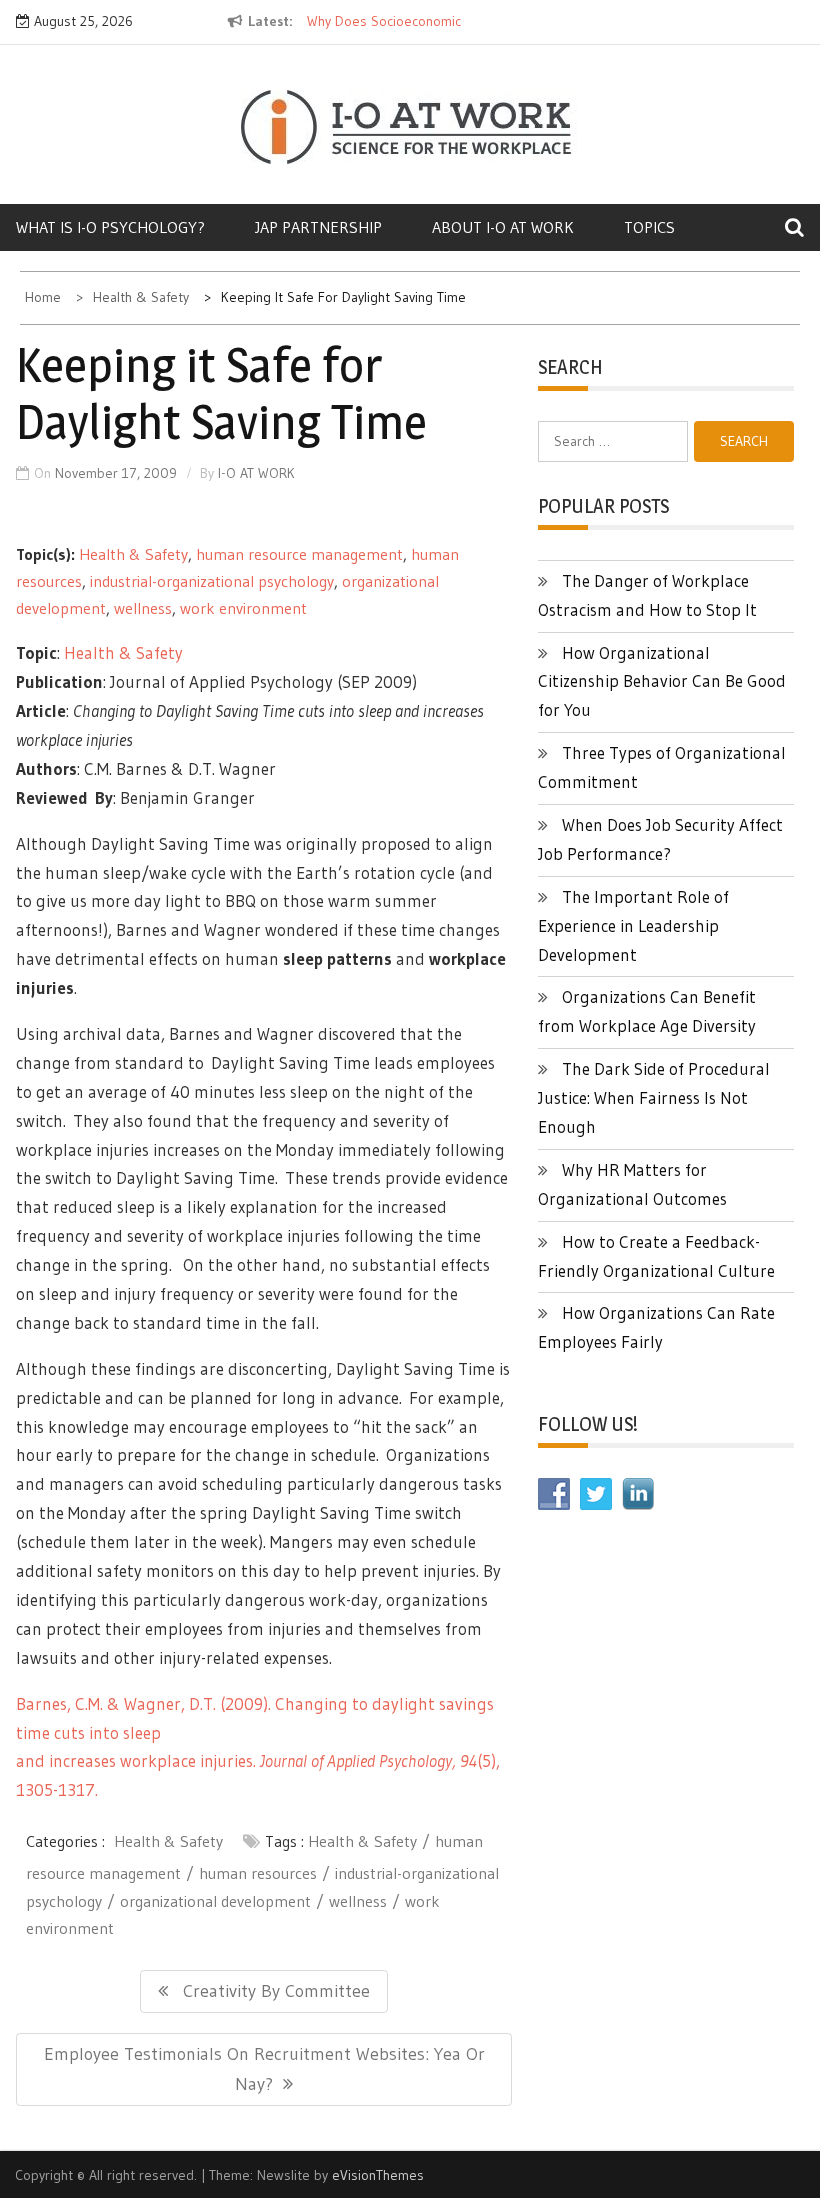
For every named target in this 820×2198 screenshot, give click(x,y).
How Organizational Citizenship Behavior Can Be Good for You (662, 681)
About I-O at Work (503, 227)
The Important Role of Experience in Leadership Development (633, 925)
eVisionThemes (378, 2175)
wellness (143, 608)
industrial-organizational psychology (212, 581)
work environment (243, 608)
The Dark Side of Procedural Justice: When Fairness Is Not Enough (654, 1097)
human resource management (299, 554)
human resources (258, 1873)
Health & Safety (133, 554)
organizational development (215, 1901)
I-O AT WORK (256, 473)
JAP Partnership (318, 227)
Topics (649, 227)
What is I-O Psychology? (110, 227)
